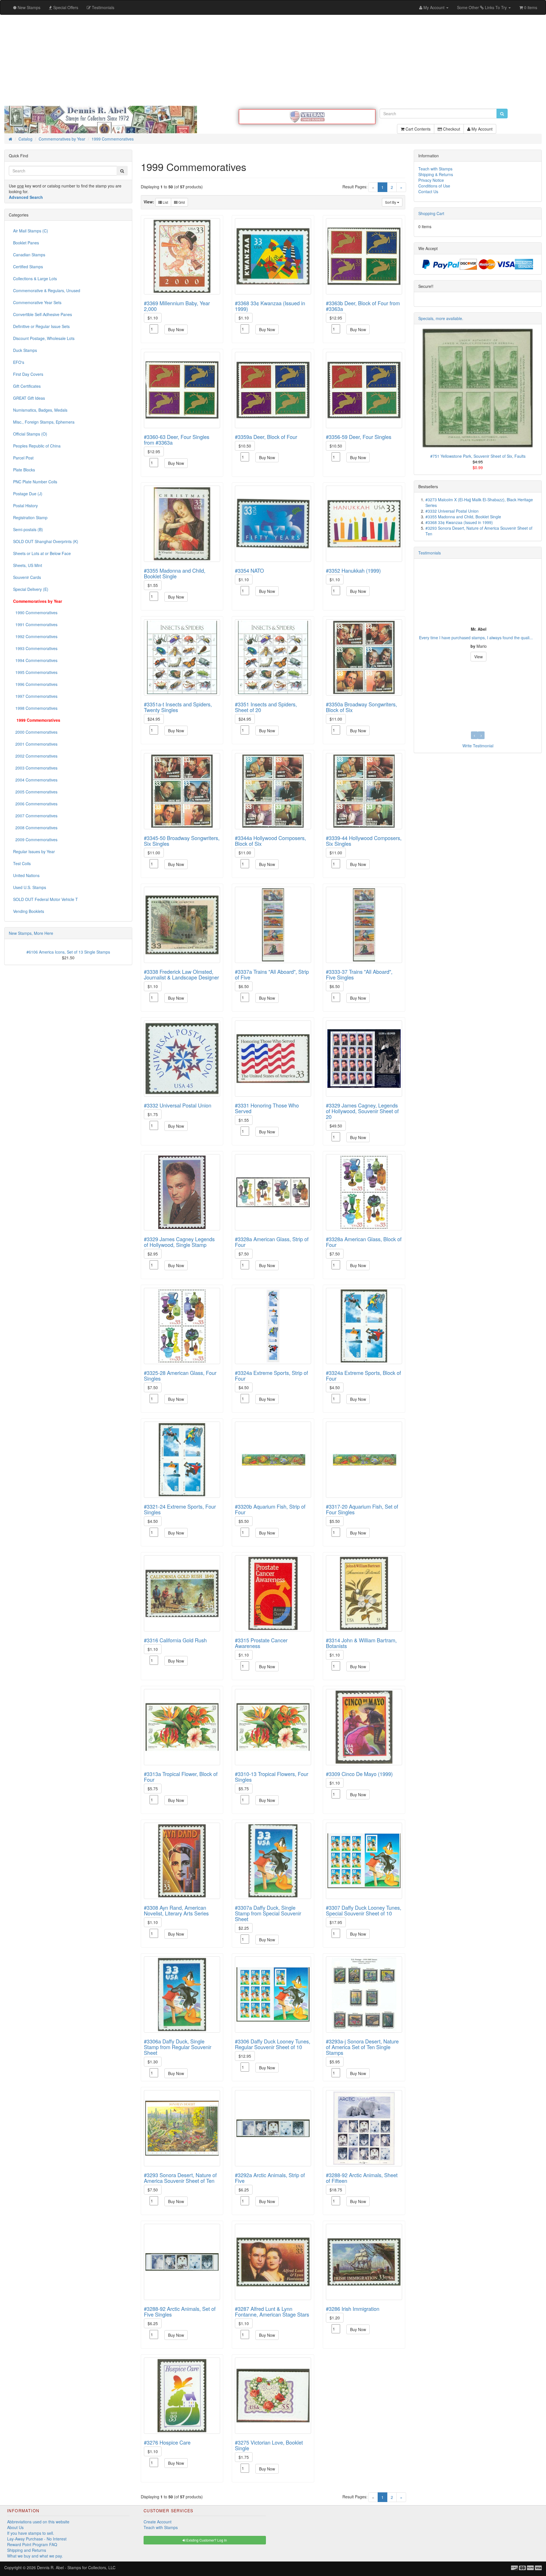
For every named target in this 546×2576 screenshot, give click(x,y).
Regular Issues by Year (34, 851)
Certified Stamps (28, 267)
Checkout (451, 129)
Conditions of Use (434, 186)
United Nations (26, 875)
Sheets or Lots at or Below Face (42, 553)
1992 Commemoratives (35, 636)
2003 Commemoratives (35, 768)
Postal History (25, 506)
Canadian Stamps (29, 255)
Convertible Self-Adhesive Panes (43, 314)
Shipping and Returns (27, 2550)
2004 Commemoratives (35, 780)
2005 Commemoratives (35, 792)
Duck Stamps (25, 350)
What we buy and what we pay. (35, 2556)
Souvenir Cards (27, 577)
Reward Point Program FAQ (32, 2544)
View (478, 657)
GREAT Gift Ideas (29, 398)
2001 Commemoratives (35, 744)
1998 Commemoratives (35, 708)
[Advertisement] (273, 60)
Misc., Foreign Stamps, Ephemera (44, 422)
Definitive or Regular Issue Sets (41, 326)
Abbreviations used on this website (38, 2522)
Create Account (158, 2522)
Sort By (391, 202)
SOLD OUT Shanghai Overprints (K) (46, 541)
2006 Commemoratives (35, 804)
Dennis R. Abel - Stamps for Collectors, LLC (76, 2567)
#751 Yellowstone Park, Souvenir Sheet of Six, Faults (478, 456)
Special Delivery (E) (31, 589)
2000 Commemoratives (35, 732)
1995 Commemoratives (35, 672)
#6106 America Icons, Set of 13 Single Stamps (68, 952)
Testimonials (430, 553)
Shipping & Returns (436, 174)
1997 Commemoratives (35, 696)
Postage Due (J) (28, 494)
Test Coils (22, 863)
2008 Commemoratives (35, 828)
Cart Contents (417, 129)
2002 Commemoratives (35, 756)
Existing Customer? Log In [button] (206, 2540)
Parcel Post (23, 458)
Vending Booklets (29, 911)
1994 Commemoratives (35, 660)
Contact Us (428, 191)
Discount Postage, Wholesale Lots (44, 338)
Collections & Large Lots (35, 279)
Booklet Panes (26, 243)
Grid (181, 202)
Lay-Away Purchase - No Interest (37, 2539)
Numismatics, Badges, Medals (40, 410)
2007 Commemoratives (35, 816)
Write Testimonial (478, 746)
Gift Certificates (27, 386)
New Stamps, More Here (31, 933)
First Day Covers (28, 374)
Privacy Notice (431, 180)
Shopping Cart (431, 213)
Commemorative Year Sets (37, 302)
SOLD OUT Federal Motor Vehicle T (45, 899)
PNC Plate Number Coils (35, 482)
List (165, 202)
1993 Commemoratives (35, 648)
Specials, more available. (441, 318)
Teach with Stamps (435, 169)
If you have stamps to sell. (31, 2533)
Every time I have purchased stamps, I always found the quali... (475, 638)
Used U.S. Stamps (30, 887)
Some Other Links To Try (482, 7)
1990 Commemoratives (35, 612)
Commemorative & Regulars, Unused (47, 290)
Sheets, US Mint (28, 565)
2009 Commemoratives (35, 840)
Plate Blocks (24, 470)
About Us (15, 2527)
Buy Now (176, 329)
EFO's (19, 362)
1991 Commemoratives (35, 624)
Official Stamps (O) (30, 434)
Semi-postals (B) (28, 529)
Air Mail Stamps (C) (31, 231)
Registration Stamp (30, 517)
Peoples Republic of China (37, 446)
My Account (481, 129)
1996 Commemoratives (35, 684)
